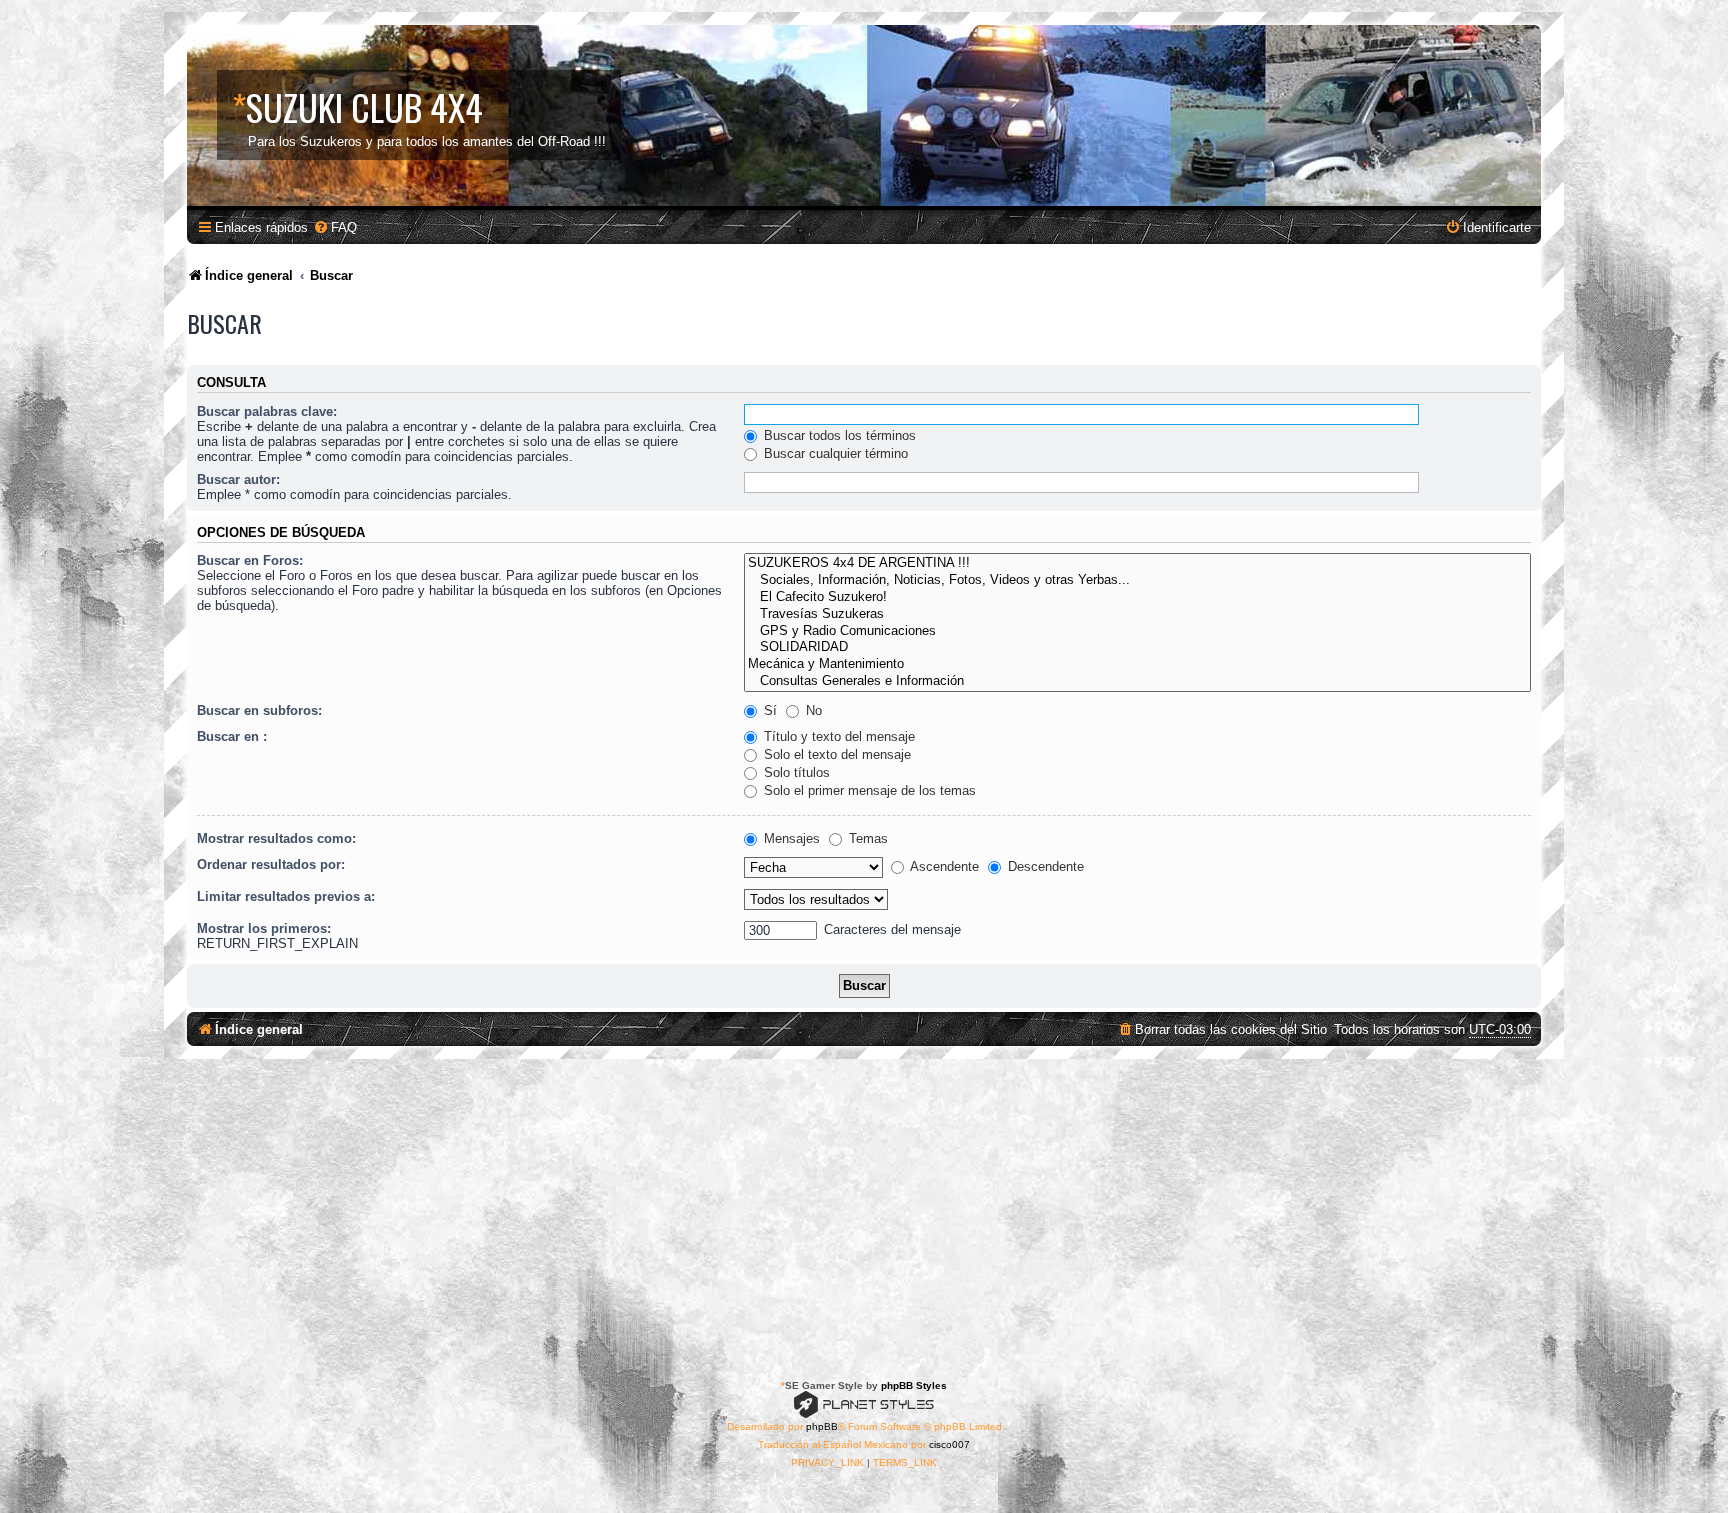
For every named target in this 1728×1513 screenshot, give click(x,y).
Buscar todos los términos (838, 435)
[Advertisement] (864, 1209)
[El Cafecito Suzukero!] (1137, 597)
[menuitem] (335, 227)
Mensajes (790, 838)
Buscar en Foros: (250, 560)
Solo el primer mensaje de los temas (868, 790)
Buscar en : (232, 736)
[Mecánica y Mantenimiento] (1137, 664)
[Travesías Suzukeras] (1137, 614)
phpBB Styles (914, 1385)
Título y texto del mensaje (837, 736)
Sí (768, 710)
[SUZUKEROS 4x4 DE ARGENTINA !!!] (1137, 563)
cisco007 (949, 1444)
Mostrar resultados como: (276, 838)
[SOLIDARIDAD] (1137, 647)
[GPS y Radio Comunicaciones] (1137, 631)
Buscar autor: (238, 479)
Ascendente (943, 866)
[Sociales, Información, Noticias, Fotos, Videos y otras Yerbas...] (1137, 580)
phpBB (822, 1426)
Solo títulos (795, 772)
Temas (866, 838)
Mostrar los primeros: (264, 928)
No (812, 710)
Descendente (1044, 866)
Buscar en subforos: (259, 710)
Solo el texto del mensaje (835, 754)
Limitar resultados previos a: (286, 896)
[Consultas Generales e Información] (1137, 681)
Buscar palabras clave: (267, 411)
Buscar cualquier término (834, 453)
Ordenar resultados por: (271, 864)
